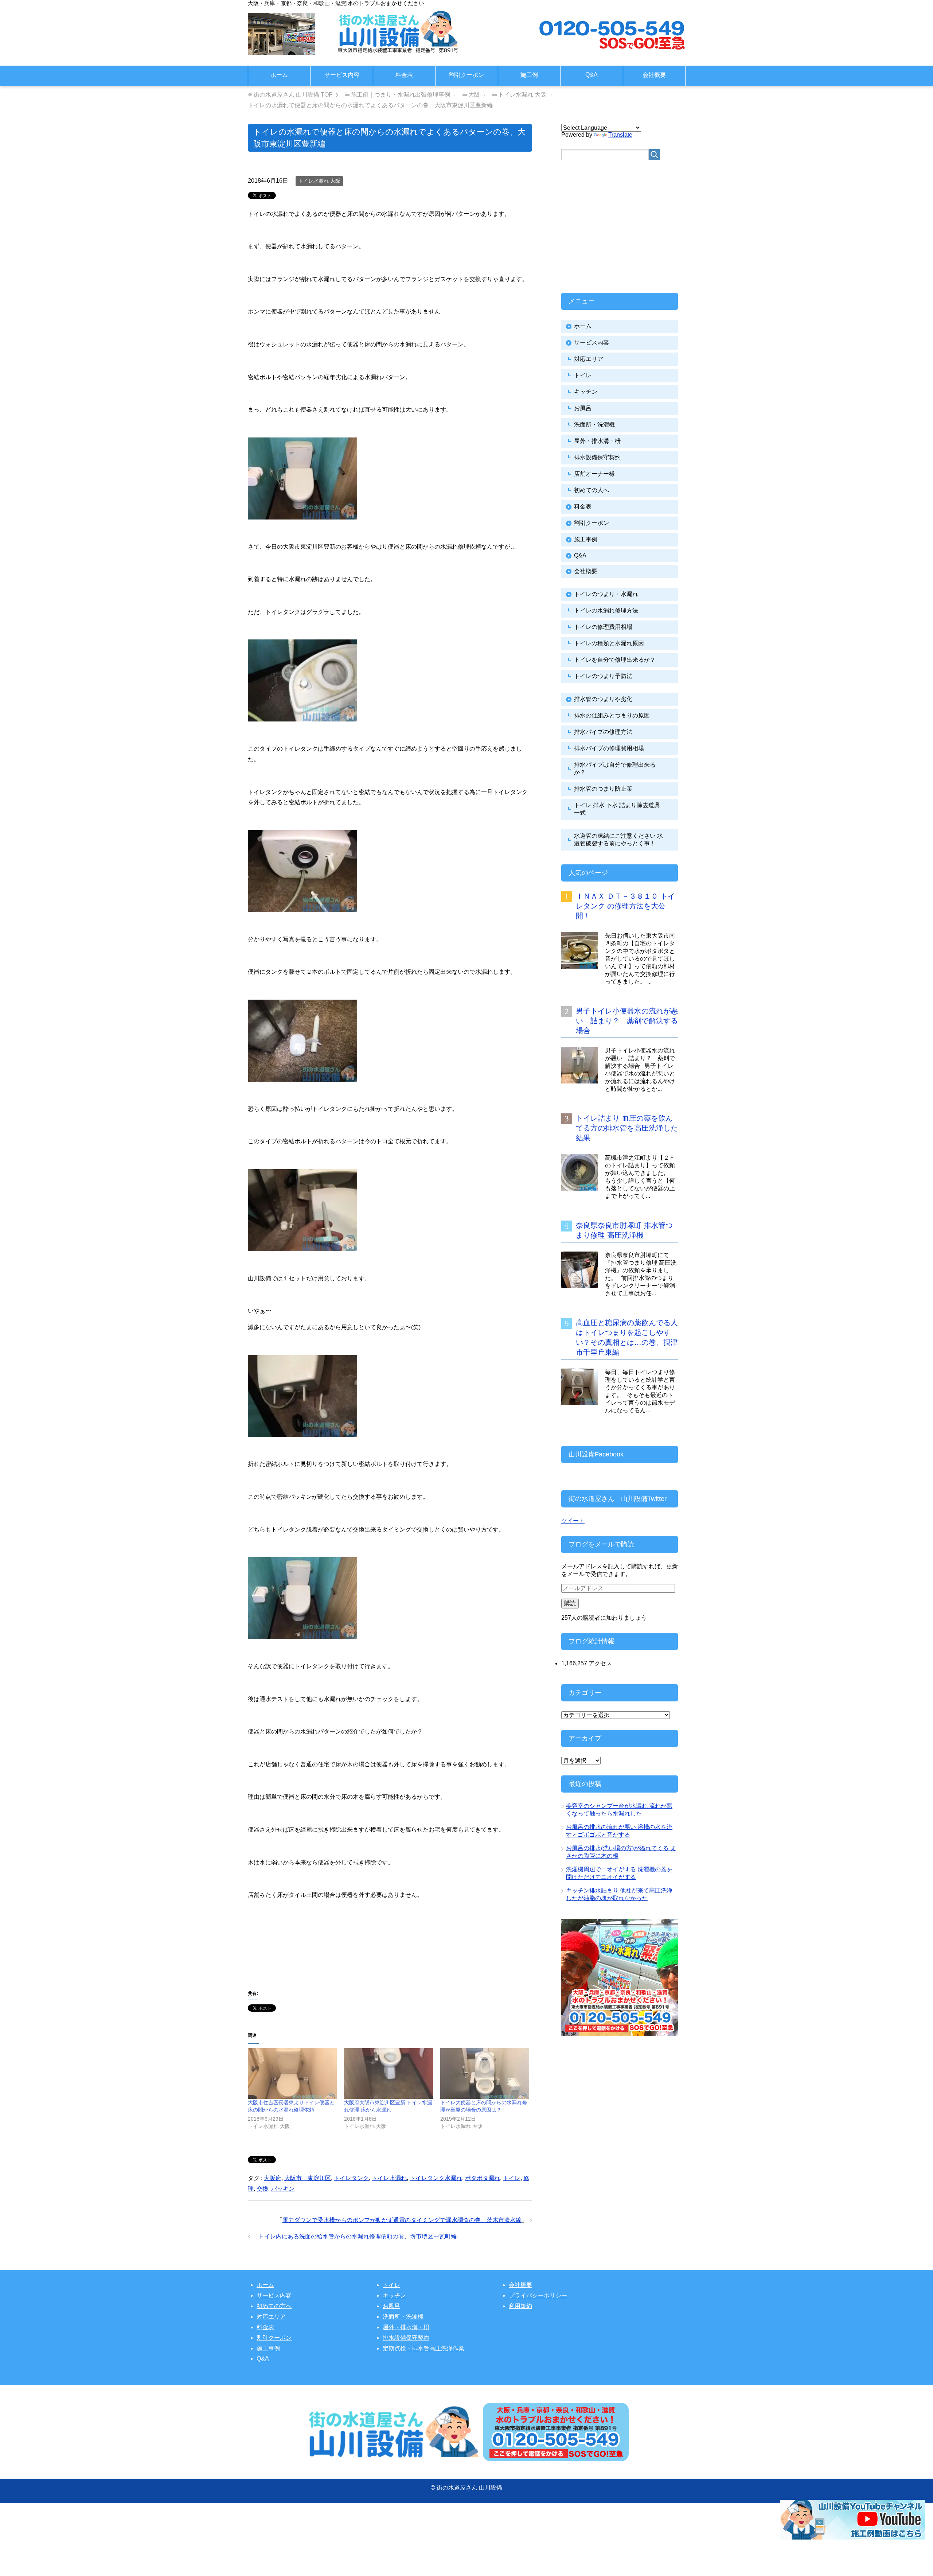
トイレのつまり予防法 (603, 676)
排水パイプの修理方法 (603, 732)
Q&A (592, 75)
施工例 (529, 75)
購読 (570, 1603)
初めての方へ (274, 2306)
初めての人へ (592, 490)
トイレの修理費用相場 (603, 627)
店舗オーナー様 (594, 474)
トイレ (512, 2178)
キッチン (586, 392)
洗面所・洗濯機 (594, 425)
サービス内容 (342, 75)
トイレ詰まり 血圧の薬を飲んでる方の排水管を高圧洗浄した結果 (627, 1128)
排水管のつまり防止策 (603, 789)
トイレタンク (351, 2178)
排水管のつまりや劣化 (603, 699)
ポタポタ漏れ (483, 2178)
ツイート (573, 1521)
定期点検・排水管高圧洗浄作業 (423, 2348)
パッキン (283, 2189)
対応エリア (589, 359)
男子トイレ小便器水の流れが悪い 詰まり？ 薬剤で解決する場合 (627, 1021)
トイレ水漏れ (389, 2178)
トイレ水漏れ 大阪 (319, 181)
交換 (262, 2189)
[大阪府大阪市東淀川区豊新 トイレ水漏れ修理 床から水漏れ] (389, 2073)
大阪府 (273, 2178)
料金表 (404, 75)
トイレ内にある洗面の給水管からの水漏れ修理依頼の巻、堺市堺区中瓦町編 (358, 2236)
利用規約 (520, 2306)
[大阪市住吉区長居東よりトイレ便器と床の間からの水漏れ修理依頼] (292, 2073)
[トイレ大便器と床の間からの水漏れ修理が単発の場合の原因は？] (485, 2073)
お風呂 (583, 408)
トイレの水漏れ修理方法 (606, 610)
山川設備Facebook (596, 1454)
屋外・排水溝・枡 (597, 441)
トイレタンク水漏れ (436, 2178)
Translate (620, 135)
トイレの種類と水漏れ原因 (609, 643)
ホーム (279, 75)
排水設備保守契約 (597, 457)
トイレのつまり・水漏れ (606, 594)
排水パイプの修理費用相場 (609, 748)
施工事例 (586, 539)
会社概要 (654, 75)
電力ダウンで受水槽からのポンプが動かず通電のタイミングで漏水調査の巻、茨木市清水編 (402, 2220)
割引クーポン (466, 75)
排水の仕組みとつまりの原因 (612, 715)
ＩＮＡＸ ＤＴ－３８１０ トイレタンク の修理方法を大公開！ (625, 906)
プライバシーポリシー (538, 2295)
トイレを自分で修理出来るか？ (615, 660)
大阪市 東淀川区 (308, 2178)
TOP (293, 95)
